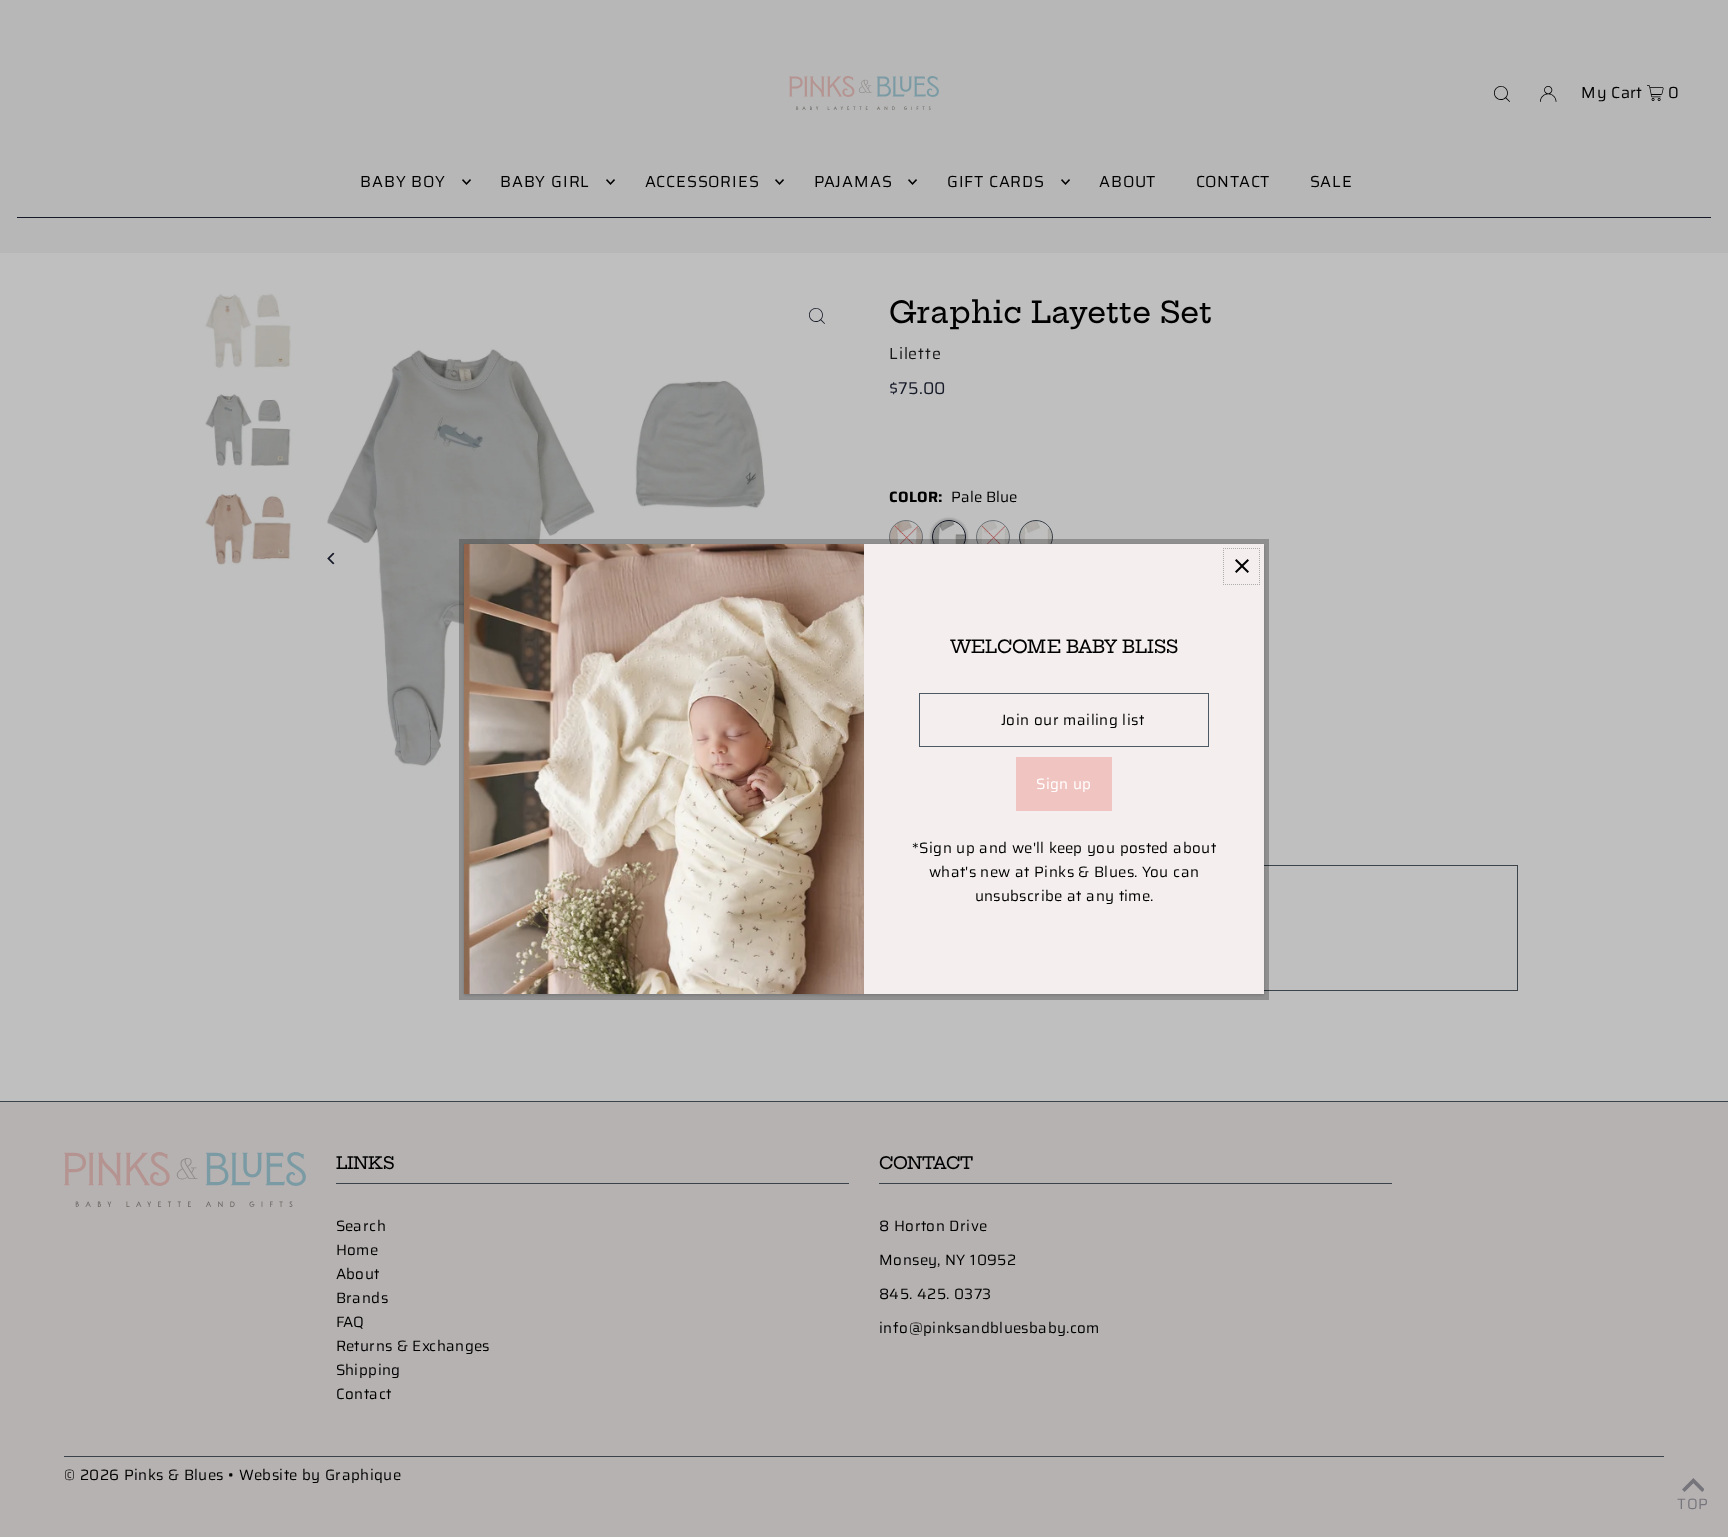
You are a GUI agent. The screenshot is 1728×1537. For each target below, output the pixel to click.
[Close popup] (1241, 566)
